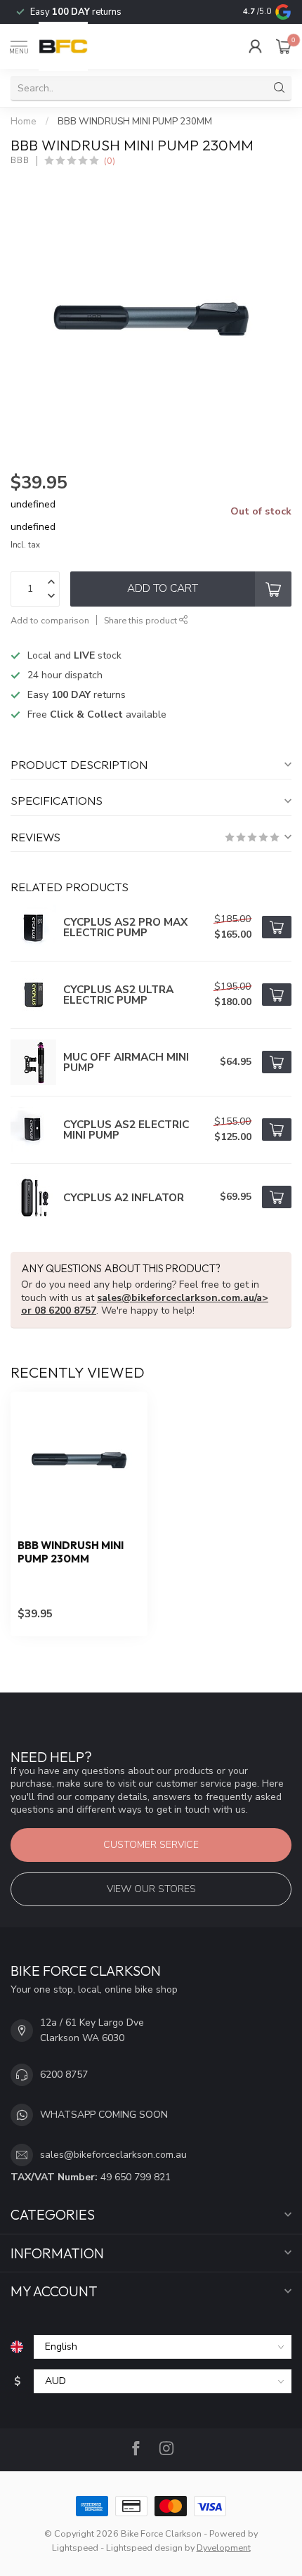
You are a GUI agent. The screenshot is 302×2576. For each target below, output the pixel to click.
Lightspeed (75, 2548)
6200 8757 (64, 2075)
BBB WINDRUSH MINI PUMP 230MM (135, 122)
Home (24, 122)
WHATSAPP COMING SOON (104, 2115)
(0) (110, 161)
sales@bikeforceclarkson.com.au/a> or (145, 1304)
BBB (20, 161)
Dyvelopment (224, 2548)
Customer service (151, 1845)
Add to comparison (50, 620)
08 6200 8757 (65, 1310)
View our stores (151, 1889)
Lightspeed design (144, 2548)
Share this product (142, 620)
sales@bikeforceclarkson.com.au (113, 2155)
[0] (284, 46)
